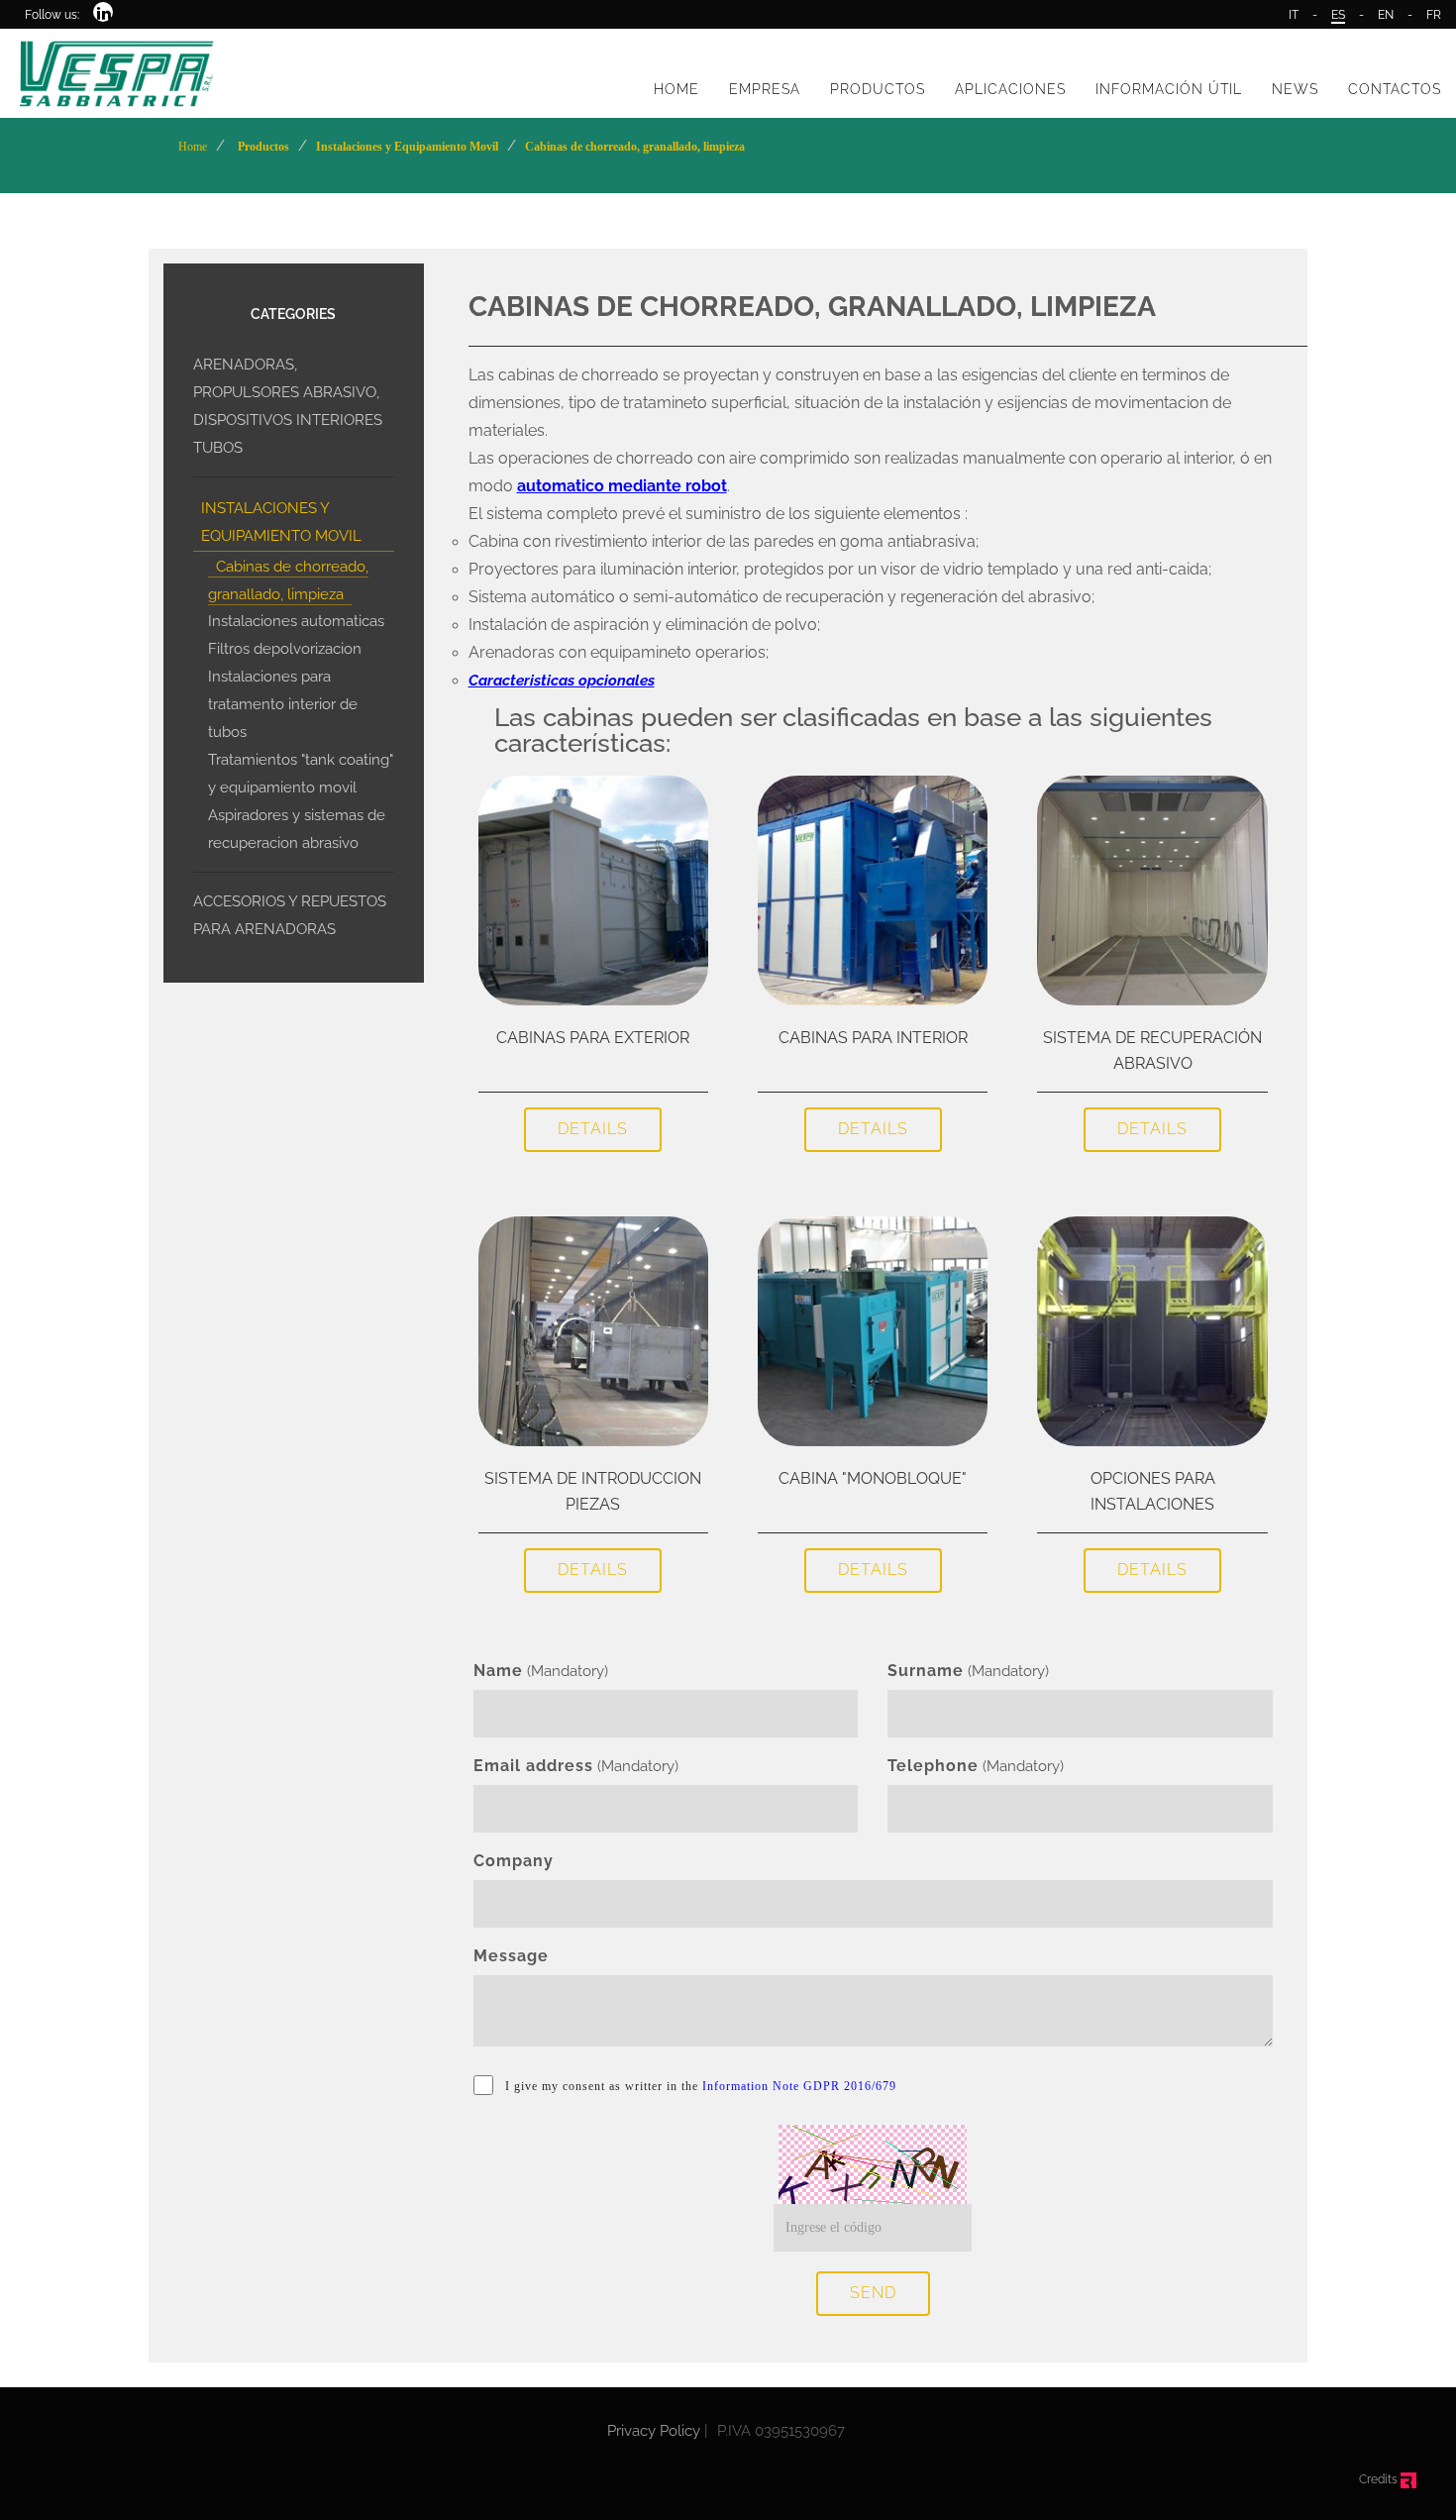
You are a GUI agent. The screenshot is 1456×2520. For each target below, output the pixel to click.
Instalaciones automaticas (296, 621)
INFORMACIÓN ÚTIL (1169, 89)
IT (1294, 15)
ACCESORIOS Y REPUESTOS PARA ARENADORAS (290, 915)
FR (1434, 15)
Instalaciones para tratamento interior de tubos (283, 704)
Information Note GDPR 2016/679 (799, 2086)
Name (498, 1671)
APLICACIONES (1010, 89)
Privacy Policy (654, 2431)
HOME (676, 89)
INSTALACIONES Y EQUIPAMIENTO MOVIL (281, 522)
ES (1338, 15)
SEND (873, 2293)
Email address (533, 1766)
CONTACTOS (1395, 89)
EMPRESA (765, 89)
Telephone (933, 1766)
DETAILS (593, 1129)
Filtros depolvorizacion (285, 649)
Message (511, 1956)
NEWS (1295, 89)
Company (514, 1861)
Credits (1380, 2479)
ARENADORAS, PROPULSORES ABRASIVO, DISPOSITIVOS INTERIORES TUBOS (288, 406)
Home (193, 147)
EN (1386, 15)
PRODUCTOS (878, 89)
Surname (926, 1671)
